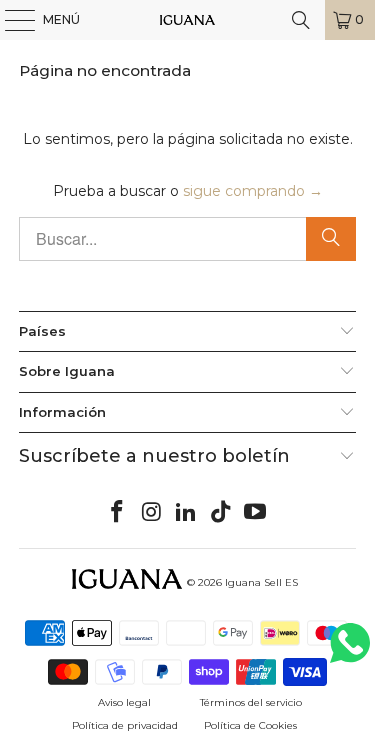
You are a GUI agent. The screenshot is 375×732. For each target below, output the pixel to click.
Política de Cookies (250, 725)
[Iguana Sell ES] (188, 20)
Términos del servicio (251, 702)
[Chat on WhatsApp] (350, 651)
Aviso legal (124, 702)
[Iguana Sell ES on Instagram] (152, 513)
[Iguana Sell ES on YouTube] (256, 513)
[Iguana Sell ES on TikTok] (221, 513)
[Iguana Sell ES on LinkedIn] (187, 513)
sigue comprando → (253, 191)
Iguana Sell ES (261, 582)
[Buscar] (301, 20)
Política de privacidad (125, 725)
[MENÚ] (10, 20)
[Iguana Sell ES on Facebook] (117, 513)
